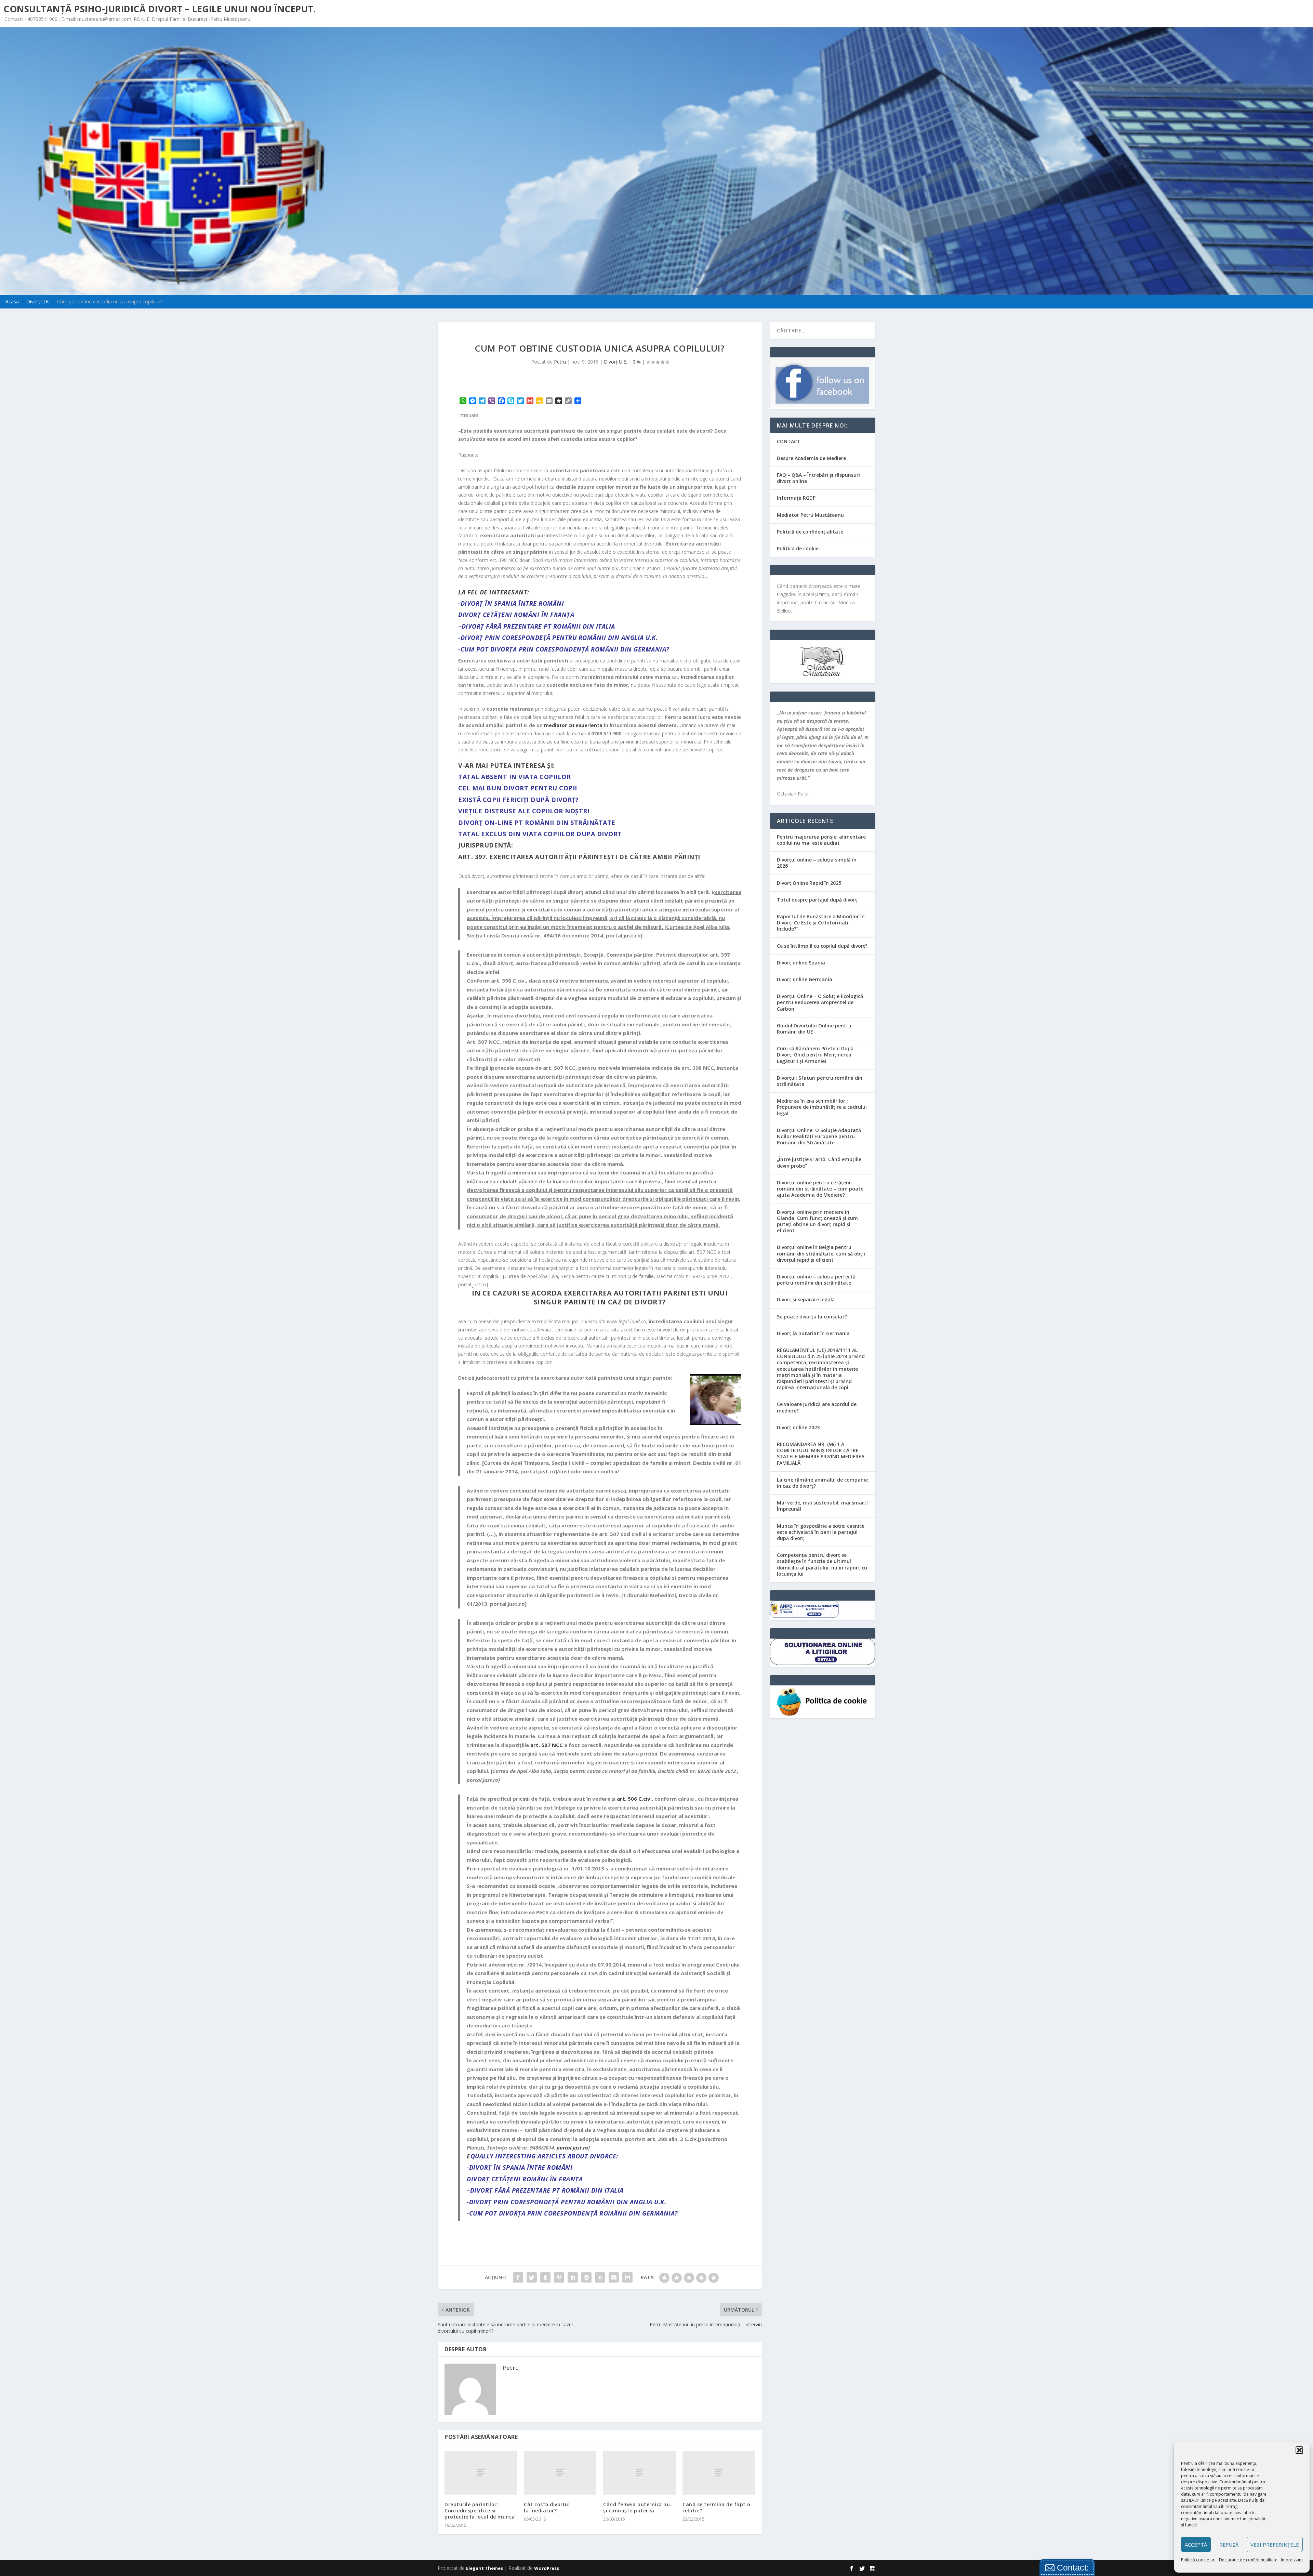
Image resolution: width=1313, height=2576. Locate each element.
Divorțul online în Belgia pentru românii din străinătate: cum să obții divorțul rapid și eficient (821, 1253)
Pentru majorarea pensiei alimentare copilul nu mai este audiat (821, 840)
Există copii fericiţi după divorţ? (518, 800)
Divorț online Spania (801, 963)
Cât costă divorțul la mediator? (547, 2507)
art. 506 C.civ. (634, 1799)
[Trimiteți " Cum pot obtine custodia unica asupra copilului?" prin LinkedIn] (573, 2277)
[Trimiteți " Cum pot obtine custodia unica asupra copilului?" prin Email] (614, 2277)
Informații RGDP (796, 498)
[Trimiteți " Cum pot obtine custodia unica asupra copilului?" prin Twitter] (532, 2277)
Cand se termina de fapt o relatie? (717, 2507)
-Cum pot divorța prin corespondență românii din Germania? (564, 649)
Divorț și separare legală (806, 1299)
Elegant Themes (485, 2568)
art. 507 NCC (547, 1745)
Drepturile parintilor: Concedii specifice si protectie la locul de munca (480, 2511)
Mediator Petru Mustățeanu (810, 515)
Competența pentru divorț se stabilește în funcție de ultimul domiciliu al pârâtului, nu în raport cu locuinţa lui (822, 1564)
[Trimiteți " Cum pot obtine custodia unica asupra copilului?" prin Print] (627, 2277)
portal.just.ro (572, 2147)
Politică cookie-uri (1198, 2560)
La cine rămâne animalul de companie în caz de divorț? (822, 1483)
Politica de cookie (798, 548)
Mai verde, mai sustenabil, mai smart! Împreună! (822, 1506)
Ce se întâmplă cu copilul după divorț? (822, 946)
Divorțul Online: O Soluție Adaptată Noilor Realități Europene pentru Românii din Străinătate (819, 1136)
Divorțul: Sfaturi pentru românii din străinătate (820, 1081)
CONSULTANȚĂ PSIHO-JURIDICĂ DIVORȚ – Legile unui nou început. (160, 9)
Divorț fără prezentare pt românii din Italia (538, 626)
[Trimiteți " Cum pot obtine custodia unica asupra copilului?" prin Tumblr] (545, 2277)
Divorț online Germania (805, 979)
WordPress (547, 2568)
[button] (1299, 2450)
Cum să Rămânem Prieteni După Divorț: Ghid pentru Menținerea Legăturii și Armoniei (815, 1055)
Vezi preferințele (1275, 2545)
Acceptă (1196, 2545)
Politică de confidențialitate (810, 532)
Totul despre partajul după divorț (817, 900)
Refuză (1229, 2545)
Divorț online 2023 (798, 1427)
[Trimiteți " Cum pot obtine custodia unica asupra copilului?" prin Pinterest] (559, 2277)
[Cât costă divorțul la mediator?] (560, 2473)
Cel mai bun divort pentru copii (518, 788)
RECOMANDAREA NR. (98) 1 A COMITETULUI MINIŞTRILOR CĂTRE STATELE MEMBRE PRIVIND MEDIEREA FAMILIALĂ (821, 1454)
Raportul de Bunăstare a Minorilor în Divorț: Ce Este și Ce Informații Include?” (821, 923)
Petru (560, 362)
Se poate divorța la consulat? (812, 1317)
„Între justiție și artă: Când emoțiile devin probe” (819, 1162)
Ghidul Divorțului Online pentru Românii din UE (814, 1029)
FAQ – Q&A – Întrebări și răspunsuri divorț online (818, 478)
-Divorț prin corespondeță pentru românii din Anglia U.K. (558, 638)
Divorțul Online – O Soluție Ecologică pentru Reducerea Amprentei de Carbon (820, 1002)
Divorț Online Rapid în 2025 (809, 883)
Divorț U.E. (615, 362)
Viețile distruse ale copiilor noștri (524, 811)
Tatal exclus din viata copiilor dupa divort (540, 834)
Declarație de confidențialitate (1248, 2560)
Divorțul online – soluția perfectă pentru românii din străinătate (816, 1280)
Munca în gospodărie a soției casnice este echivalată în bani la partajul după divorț (821, 1532)
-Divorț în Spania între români (511, 603)
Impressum (1292, 2560)
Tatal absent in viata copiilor (514, 777)
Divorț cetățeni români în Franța (516, 615)
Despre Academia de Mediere (811, 458)
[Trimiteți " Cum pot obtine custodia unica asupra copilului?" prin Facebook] (518, 2277)
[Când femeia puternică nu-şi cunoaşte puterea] (639, 2473)
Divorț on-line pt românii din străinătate (537, 823)
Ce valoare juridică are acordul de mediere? (817, 1407)
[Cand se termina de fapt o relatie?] (719, 2473)
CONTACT (789, 441)
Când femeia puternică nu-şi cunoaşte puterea (638, 2507)
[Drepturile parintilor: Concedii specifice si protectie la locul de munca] (481, 2473)
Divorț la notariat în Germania (813, 1333)
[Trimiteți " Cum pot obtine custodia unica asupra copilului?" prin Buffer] (586, 2277)
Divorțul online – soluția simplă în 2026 (817, 863)
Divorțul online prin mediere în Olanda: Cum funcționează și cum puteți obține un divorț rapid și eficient (817, 1221)
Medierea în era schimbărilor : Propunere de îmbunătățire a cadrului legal (822, 1107)
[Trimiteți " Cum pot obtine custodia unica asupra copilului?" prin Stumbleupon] (600, 2277)
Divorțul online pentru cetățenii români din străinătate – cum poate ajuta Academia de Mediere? (820, 1189)
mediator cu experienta (573, 725)
